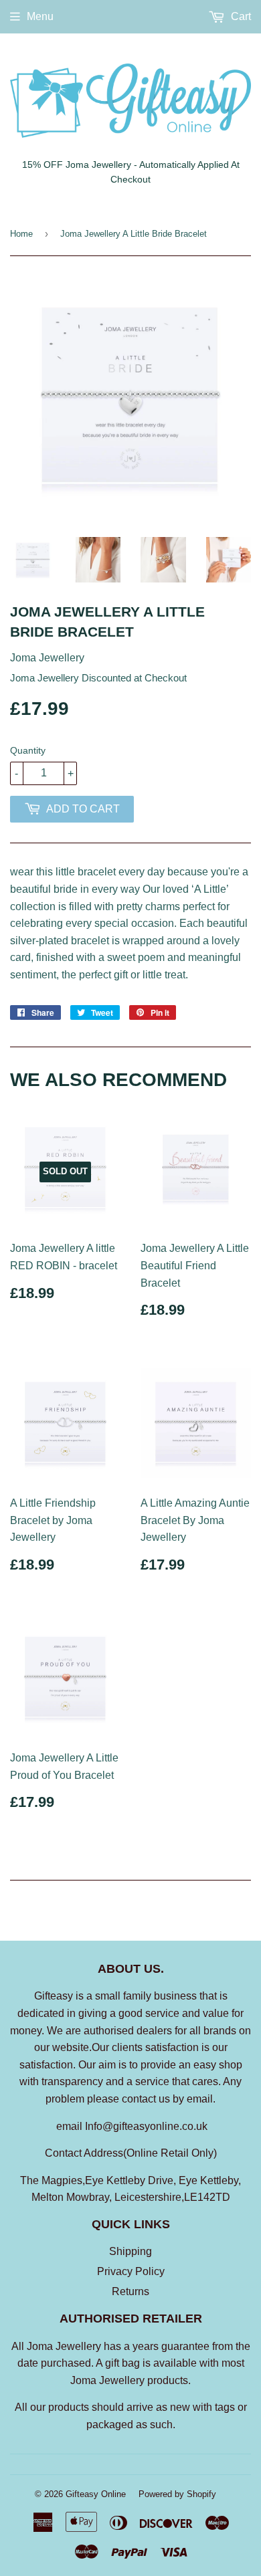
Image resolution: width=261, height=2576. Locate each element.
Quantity (28, 750)
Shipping (130, 2251)
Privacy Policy (131, 2271)
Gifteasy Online (96, 2494)
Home (21, 234)
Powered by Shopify (177, 2494)
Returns (130, 2291)
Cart (240, 16)
